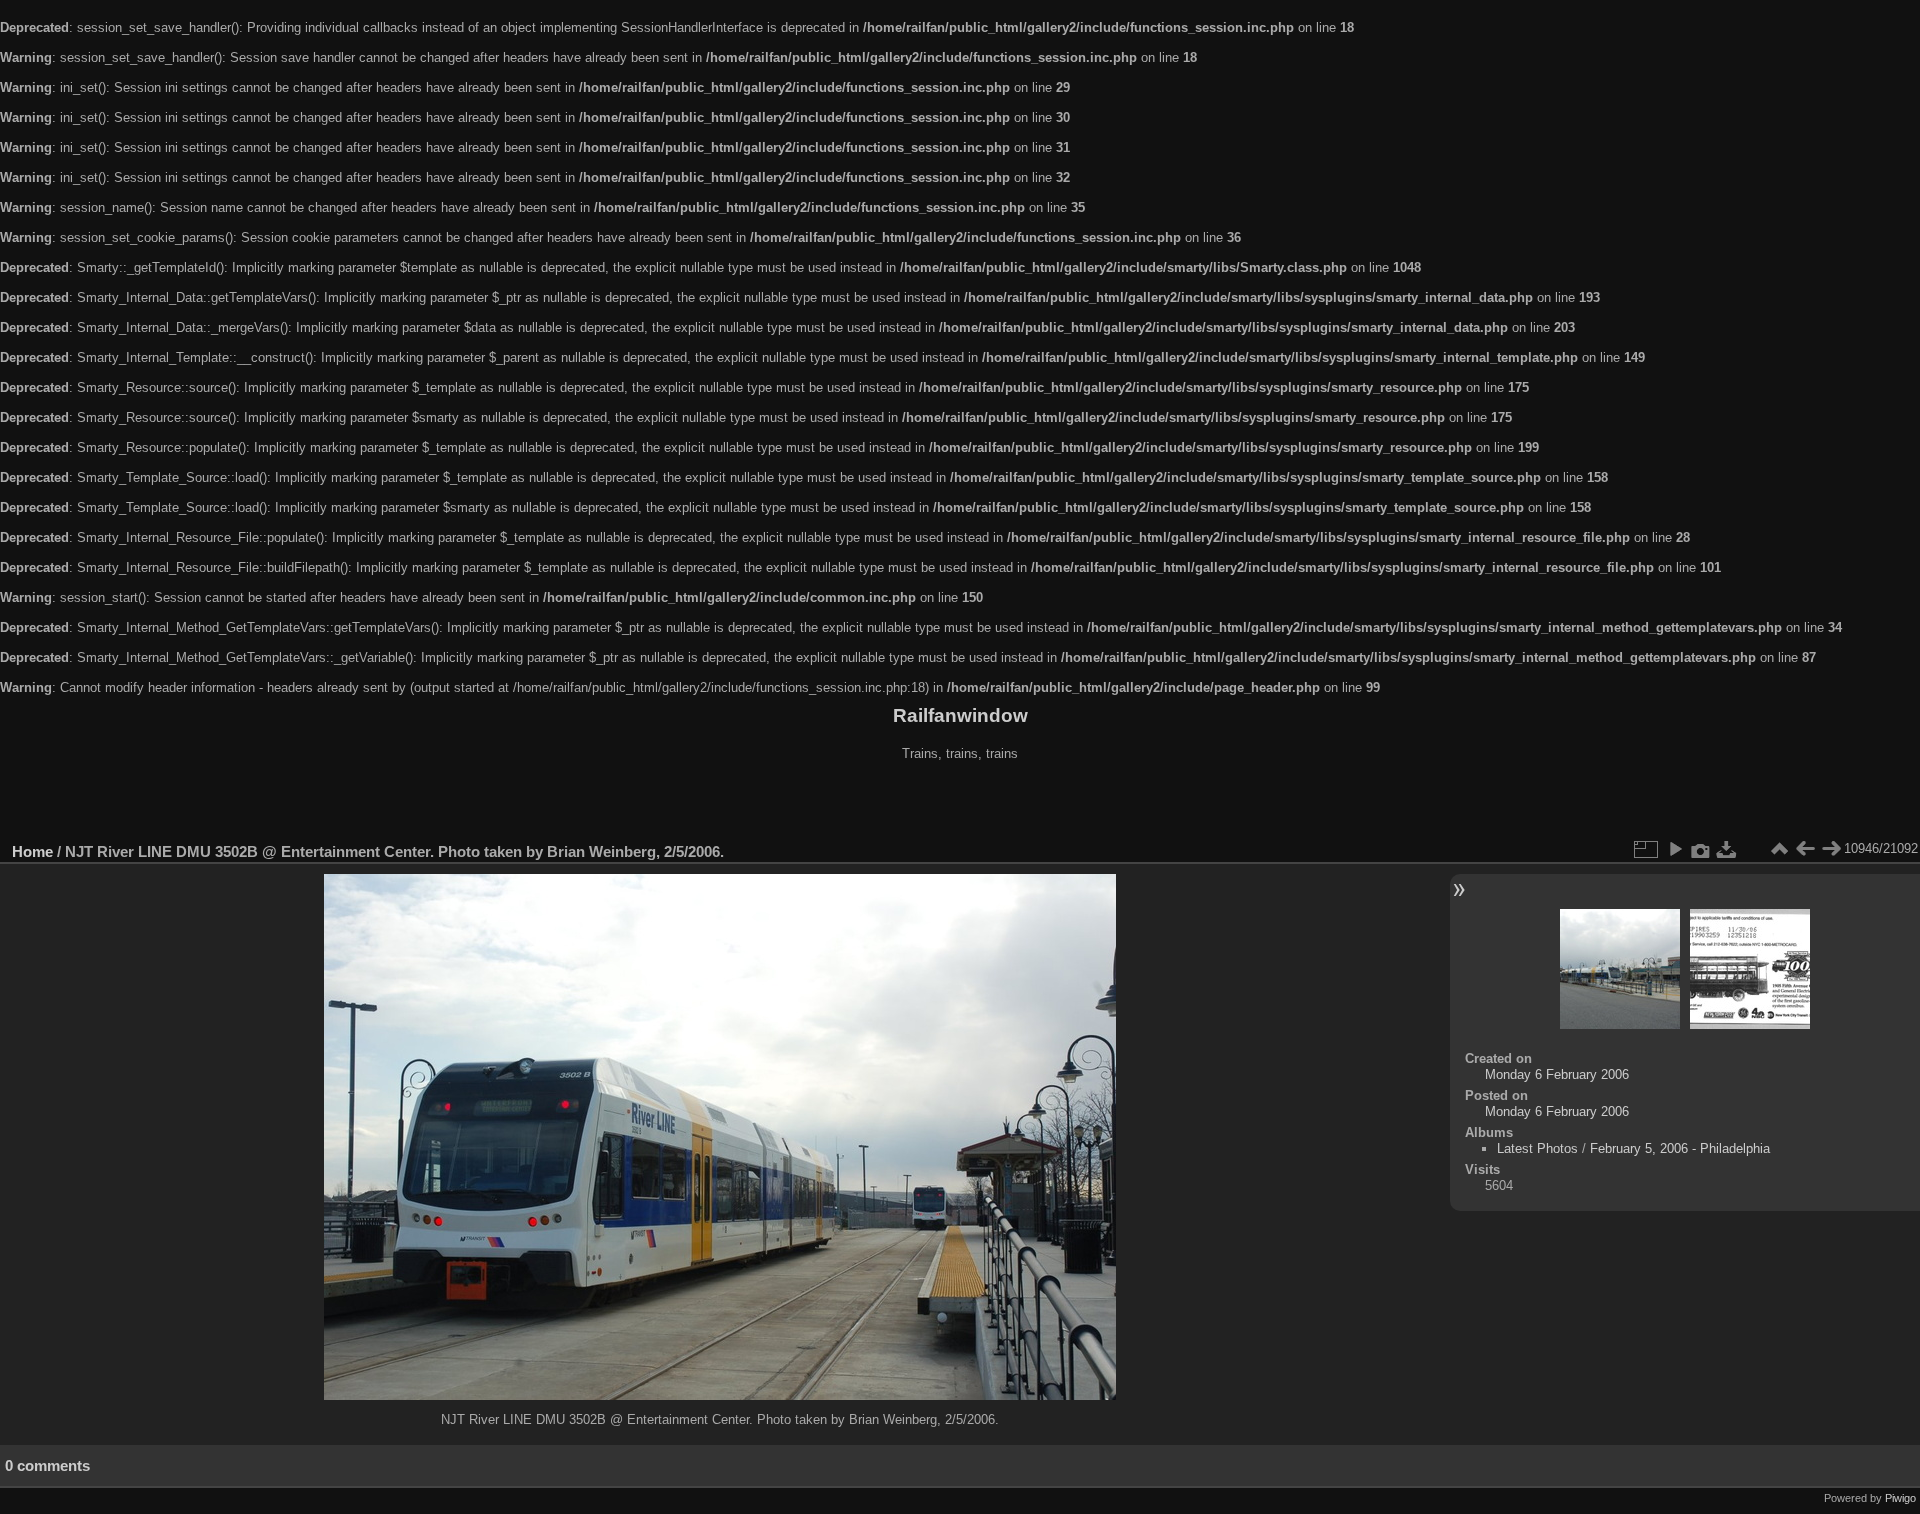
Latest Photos (1537, 1148)
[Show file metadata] (1701, 849)
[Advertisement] (960, 804)
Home (32, 851)
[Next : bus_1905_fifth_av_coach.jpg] (1831, 849)
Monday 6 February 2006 (1557, 1074)
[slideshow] (1675, 849)
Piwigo (1900, 1498)
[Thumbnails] (1779, 849)
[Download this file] (1727, 849)
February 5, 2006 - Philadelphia (1680, 1148)
